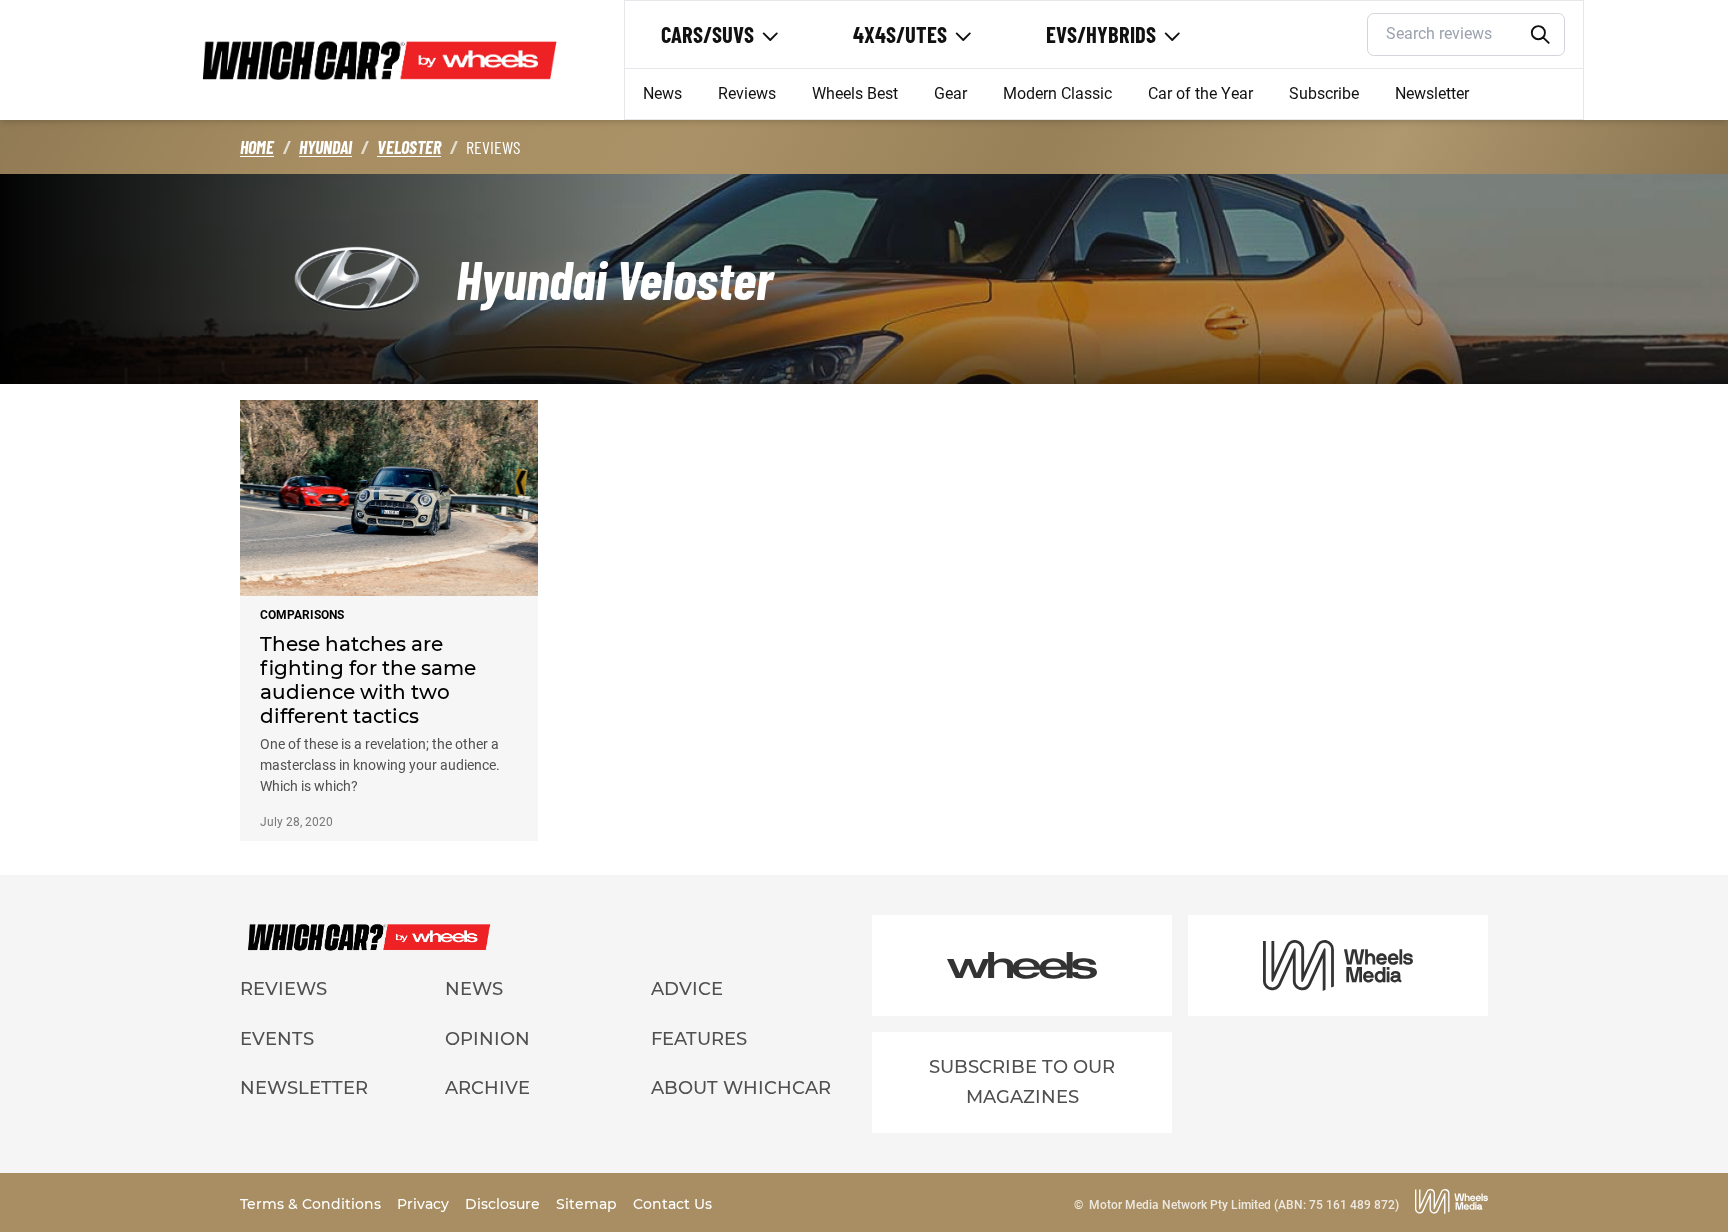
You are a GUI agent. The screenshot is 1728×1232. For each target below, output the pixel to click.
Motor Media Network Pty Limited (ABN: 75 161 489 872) (1244, 1205)
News (662, 93)
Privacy (425, 1204)
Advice (687, 989)
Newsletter (1432, 93)
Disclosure (504, 1204)
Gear (950, 93)
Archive (487, 1088)
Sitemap (588, 1204)
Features (699, 1039)
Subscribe (1324, 93)
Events (277, 1039)
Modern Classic (1057, 93)
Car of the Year (1200, 93)
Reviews (747, 93)
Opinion (487, 1039)
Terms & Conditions (312, 1204)
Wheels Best (855, 93)
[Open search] (1541, 35)
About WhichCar (741, 1088)
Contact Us (672, 1204)
